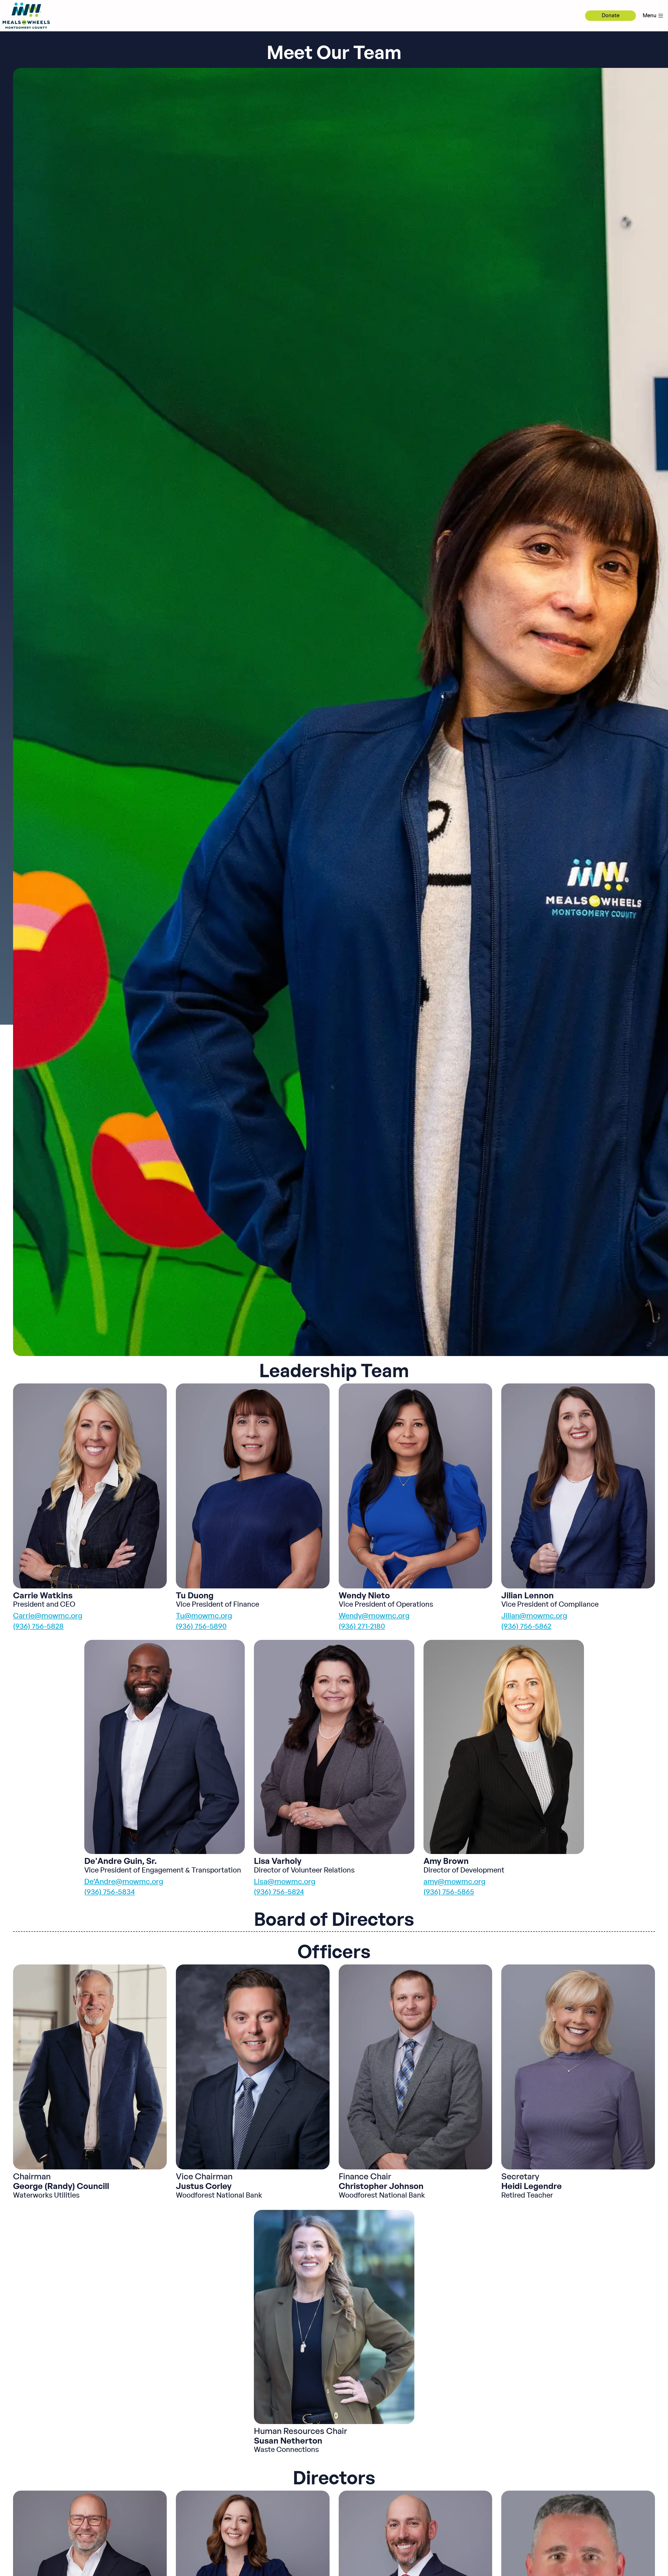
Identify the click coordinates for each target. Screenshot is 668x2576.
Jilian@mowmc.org (534, 1616)
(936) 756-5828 (38, 1627)
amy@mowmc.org (455, 1882)
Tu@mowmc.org (204, 1616)
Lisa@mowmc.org (285, 1882)
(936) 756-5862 (526, 1627)
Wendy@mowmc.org (374, 1616)
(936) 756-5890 (201, 1627)
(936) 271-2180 (362, 1627)
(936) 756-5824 (279, 1892)
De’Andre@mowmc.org (124, 1882)
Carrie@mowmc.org (48, 1616)
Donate (611, 16)
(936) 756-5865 (449, 1892)
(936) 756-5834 (110, 1892)
